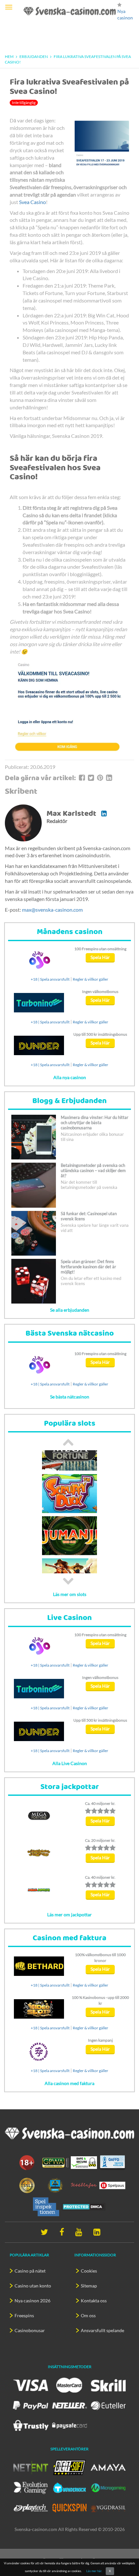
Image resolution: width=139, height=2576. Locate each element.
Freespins (24, 2315)
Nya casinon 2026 (32, 2301)
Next (68, 1581)
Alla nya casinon (70, 1077)
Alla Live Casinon (70, 1763)
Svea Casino (32, 202)
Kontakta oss (94, 2301)
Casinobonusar (30, 2330)
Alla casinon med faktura (69, 2083)
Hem (9, 57)
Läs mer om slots (70, 1594)
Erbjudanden (34, 57)
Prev (68, 1442)
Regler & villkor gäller (91, 979)
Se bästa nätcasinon (70, 1397)
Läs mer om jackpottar (69, 1915)
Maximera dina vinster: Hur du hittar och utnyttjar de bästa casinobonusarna (95, 1123)
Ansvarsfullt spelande (102, 2330)
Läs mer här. (94, 2571)
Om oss (88, 2315)
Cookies (89, 2271)
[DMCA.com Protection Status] (84, 2206)
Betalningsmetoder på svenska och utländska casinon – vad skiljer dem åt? (93, 1170)
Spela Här (100, 957)
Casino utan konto (33, 2286)
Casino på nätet (30, 2271)
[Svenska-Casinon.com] (70, 11)
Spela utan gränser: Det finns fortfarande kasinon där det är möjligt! (88, 1267)
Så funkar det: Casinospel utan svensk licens (89, 1216)
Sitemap (89, 2286)
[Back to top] (131, 2551)
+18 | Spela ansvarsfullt (50, 979)
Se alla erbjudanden (70, 1310)
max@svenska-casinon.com (52, 910)
